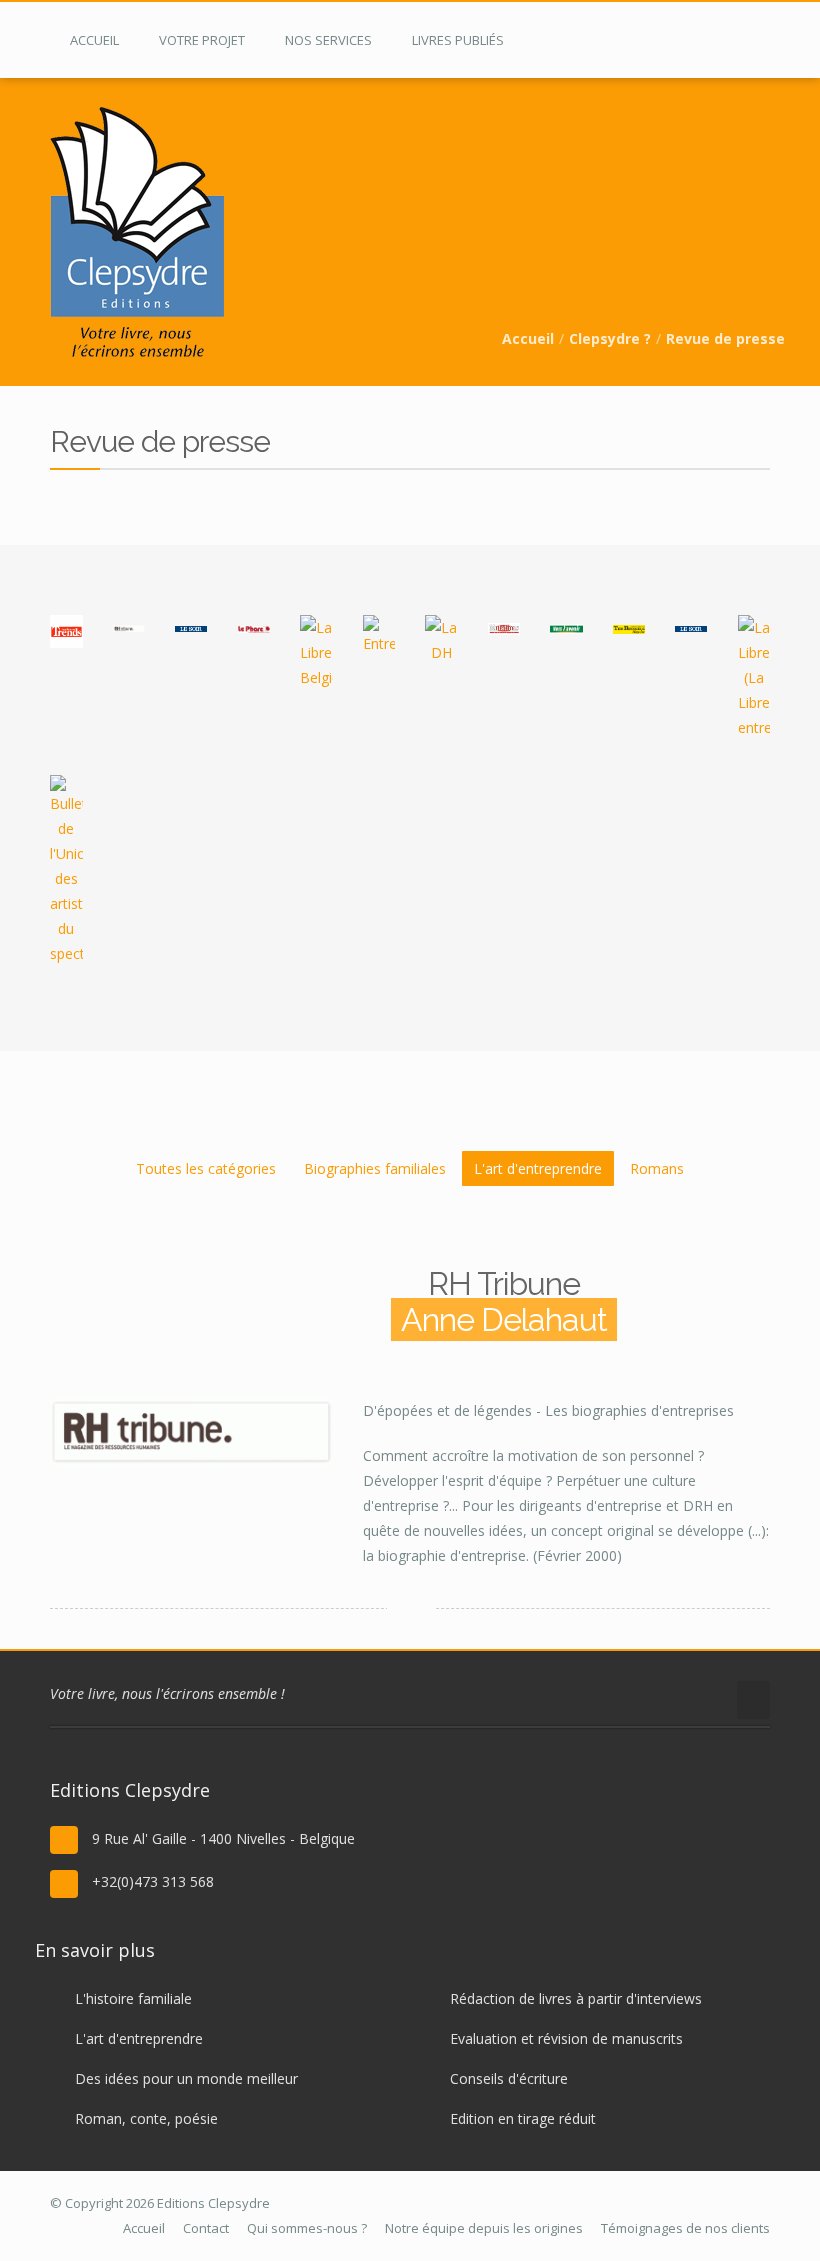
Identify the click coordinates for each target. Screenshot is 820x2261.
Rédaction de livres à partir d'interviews (576, 1998)
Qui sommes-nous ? (307, 2228)
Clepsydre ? (610, 338)
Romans (657, 1168)
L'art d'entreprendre (538, 1168)
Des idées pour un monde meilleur (186, 2078)
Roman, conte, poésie (146, 2118)
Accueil (528, 338)
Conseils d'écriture (509, 2078)
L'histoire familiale (133, 1998)
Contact (206, 2228)
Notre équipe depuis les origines (484, 2228)
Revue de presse (725, 338)
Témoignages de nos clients (685, 2228)
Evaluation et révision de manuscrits (566, 2038)
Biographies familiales (375, 1168)
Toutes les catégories (206, 1168)
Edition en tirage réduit (523, 2118)
